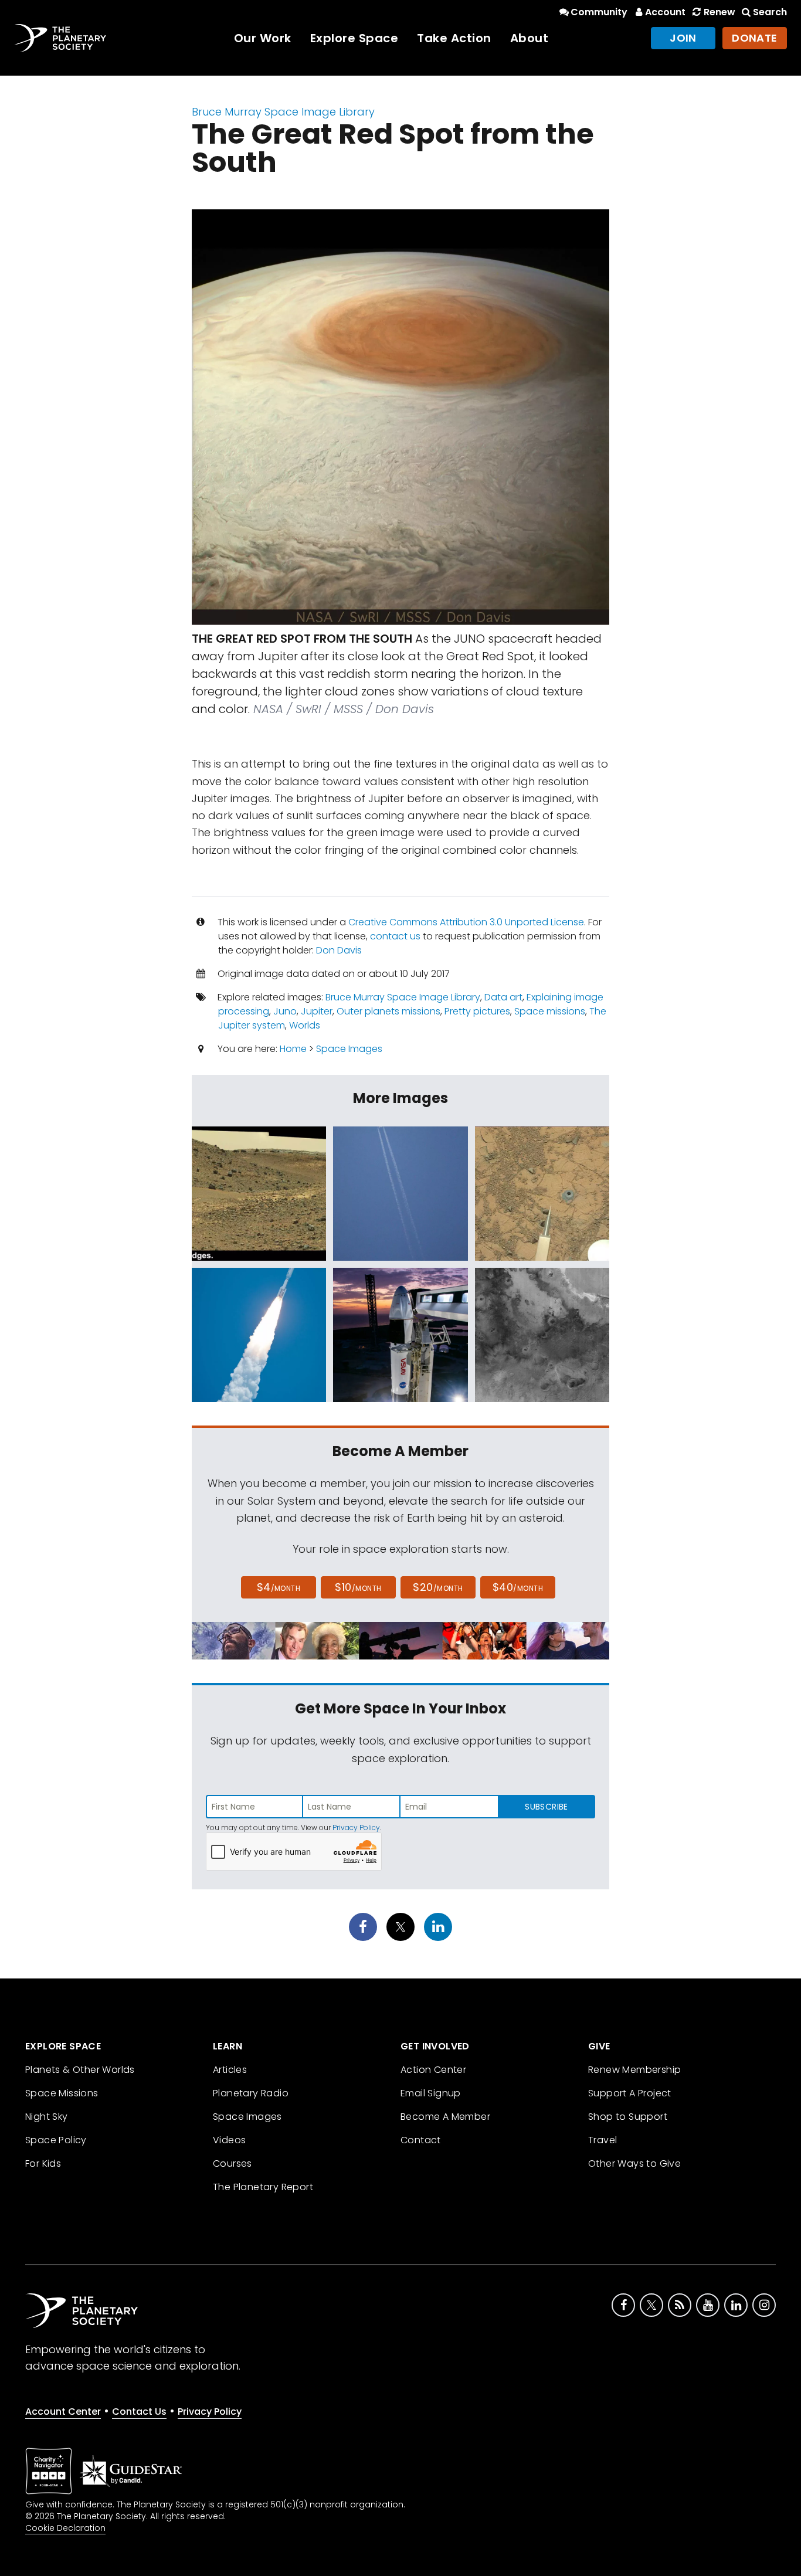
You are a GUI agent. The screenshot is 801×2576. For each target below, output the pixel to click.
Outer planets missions (388, 1011)
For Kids (43, 2163)
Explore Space (354, 38)
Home (293, 1049)
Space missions (550, 1011)
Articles (230, 2070)
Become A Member (445, 2117)
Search (770, 12)
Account (665, 12)
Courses (233, 2163)
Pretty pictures (477, 1011)
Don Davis (339, 950)
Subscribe (546, 1807)
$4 (279, 1587)
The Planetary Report (263, 2187)
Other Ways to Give (634, 2163)
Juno (285, 1011)
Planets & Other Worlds (80, 2070)
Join (683, 38)
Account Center (63, 2412)
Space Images (349, 1049)
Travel (603, 2140)
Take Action (454, 38)
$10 (358, 1587)
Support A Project (630, 2093)
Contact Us (139, 2412)
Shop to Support (628, 2117)
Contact (421, 2140)
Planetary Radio (251, 2093)
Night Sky (47, 2117)
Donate (755, 38)
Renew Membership (634, 2070)
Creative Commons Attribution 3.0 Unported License (466, 922)
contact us (395, 936)
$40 (518, 1587)
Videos (229, 2140)
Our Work (263, 38)
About (530, 38)
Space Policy (56, 2140)
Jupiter (317, 1011)
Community (599, 12)
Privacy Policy (356, 1827)
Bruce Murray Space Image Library (283, 112)
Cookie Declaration (65, 2528)
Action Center (433, 2070)
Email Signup (431, 2093)
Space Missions (62, 2093)
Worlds (305, 1025)
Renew (719, 12)
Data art (503, 997)
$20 (438, 1587)
